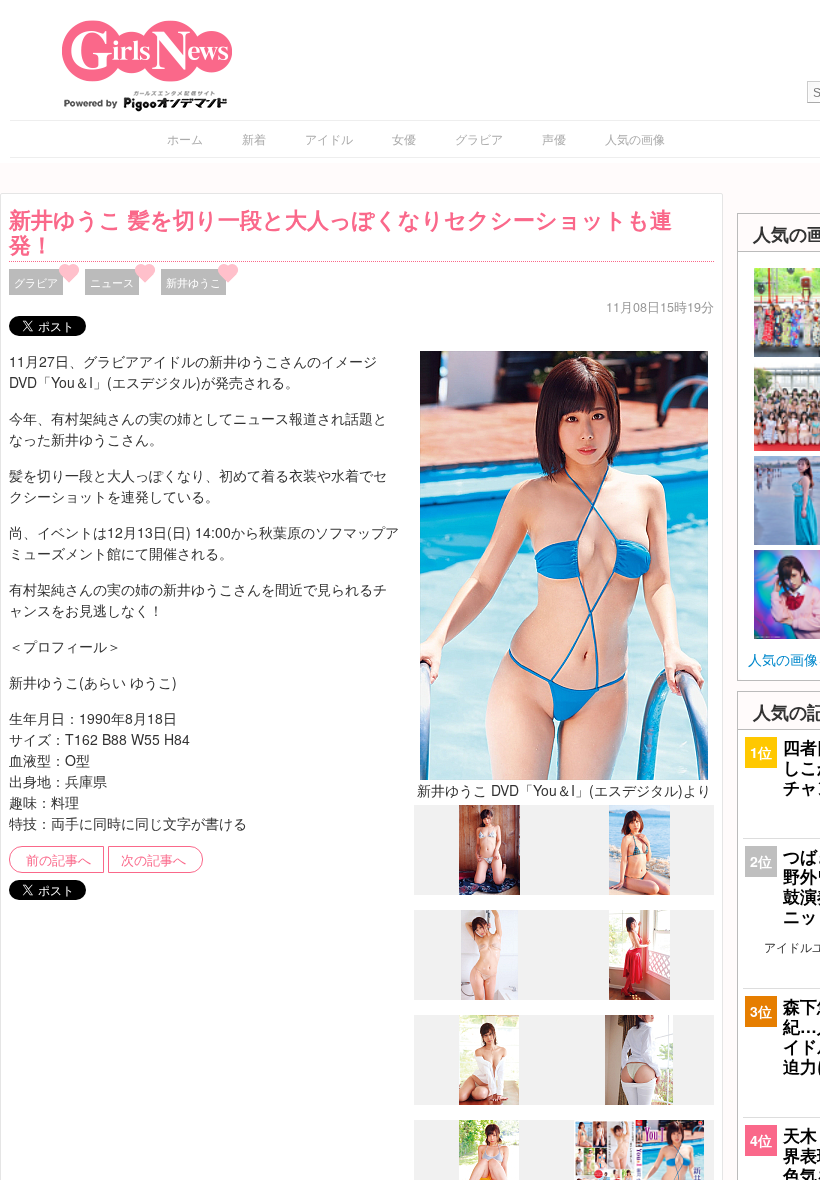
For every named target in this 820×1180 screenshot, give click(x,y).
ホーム (185, 138)
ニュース (112, 282)
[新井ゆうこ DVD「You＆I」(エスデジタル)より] (564, 563)
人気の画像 (635, 138)
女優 (404, 138)
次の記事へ (153, 860)
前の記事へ (58, 860)
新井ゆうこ (193, 282)
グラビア (479, 138)
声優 (554, 138)
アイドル (329, 138)
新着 (254, 138)
